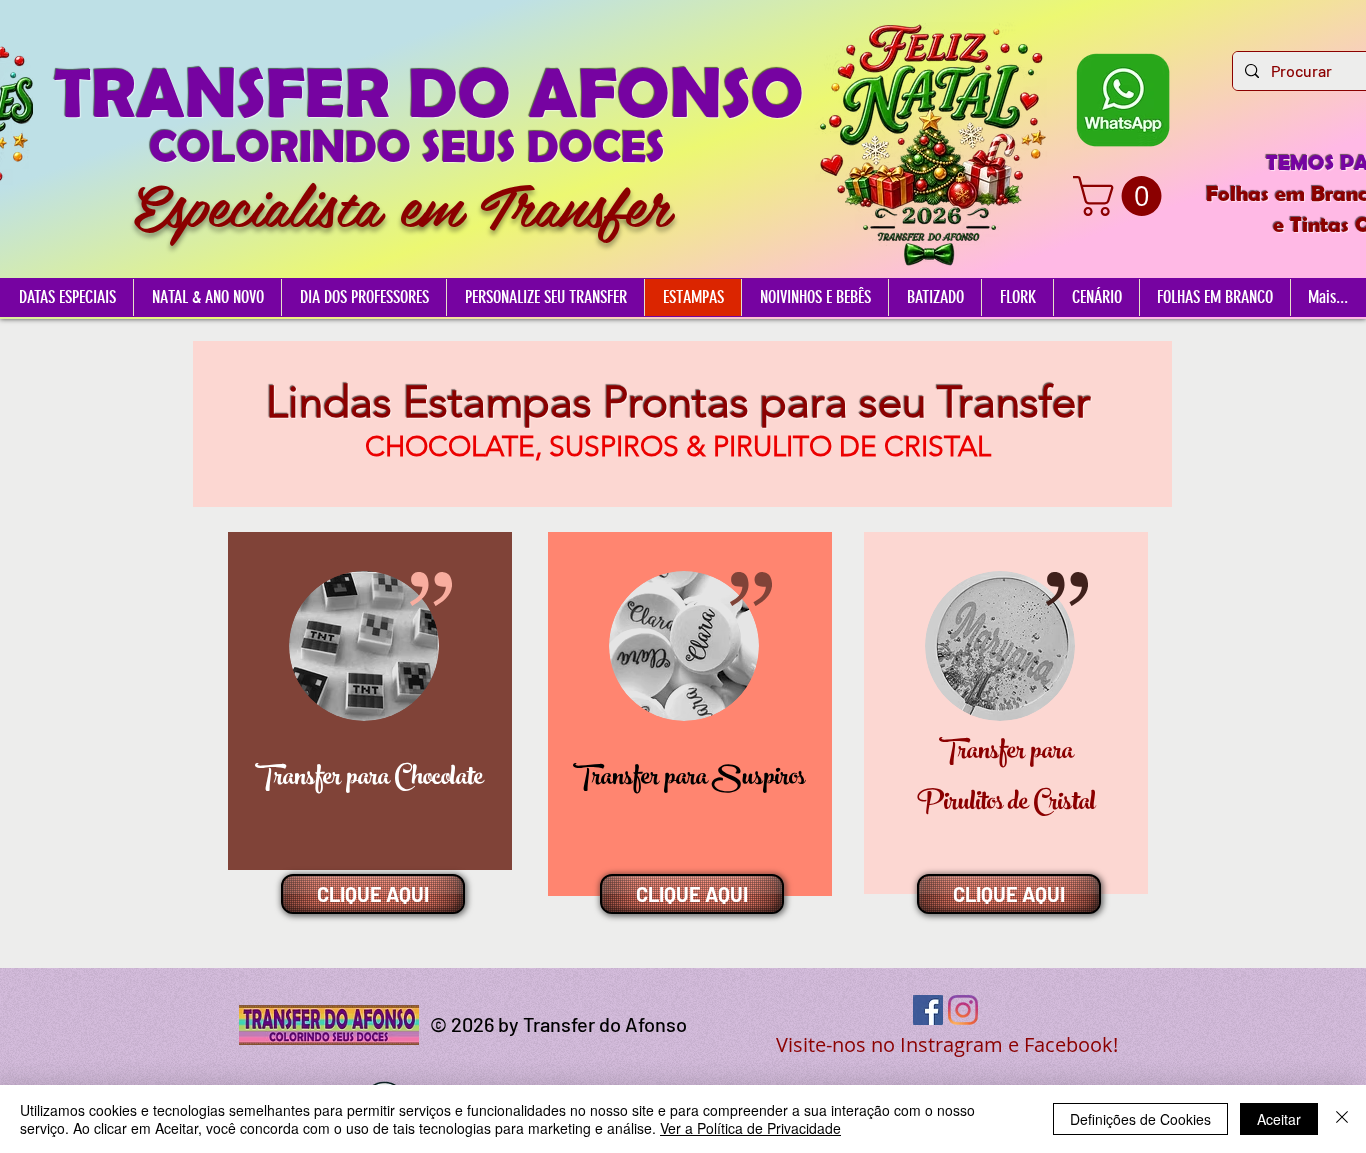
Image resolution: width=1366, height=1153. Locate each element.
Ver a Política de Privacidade (750, 1128)
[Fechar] (1342, 1119)
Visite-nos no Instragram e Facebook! (947, 1044)
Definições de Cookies (1140, 1119)
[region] (370, 701)
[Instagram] (963, 1010)
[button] (1122, 196)
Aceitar (1279, 1119)
